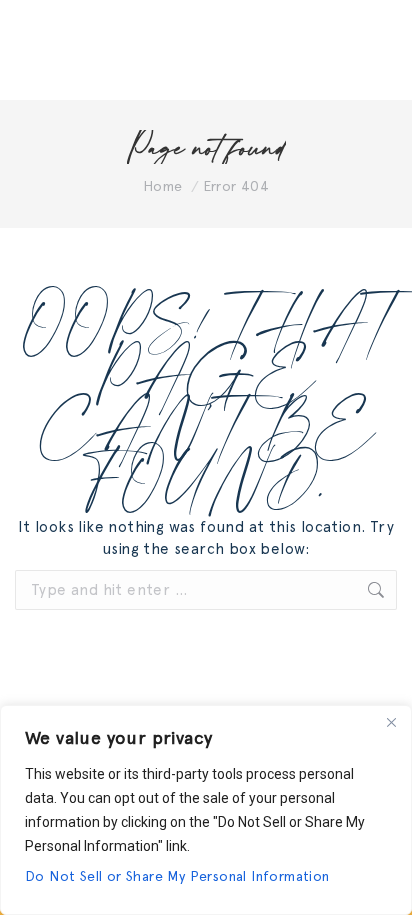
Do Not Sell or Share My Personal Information (177, 876)
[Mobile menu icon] (372, 50)
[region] (206, 810)
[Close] (391, 722)
